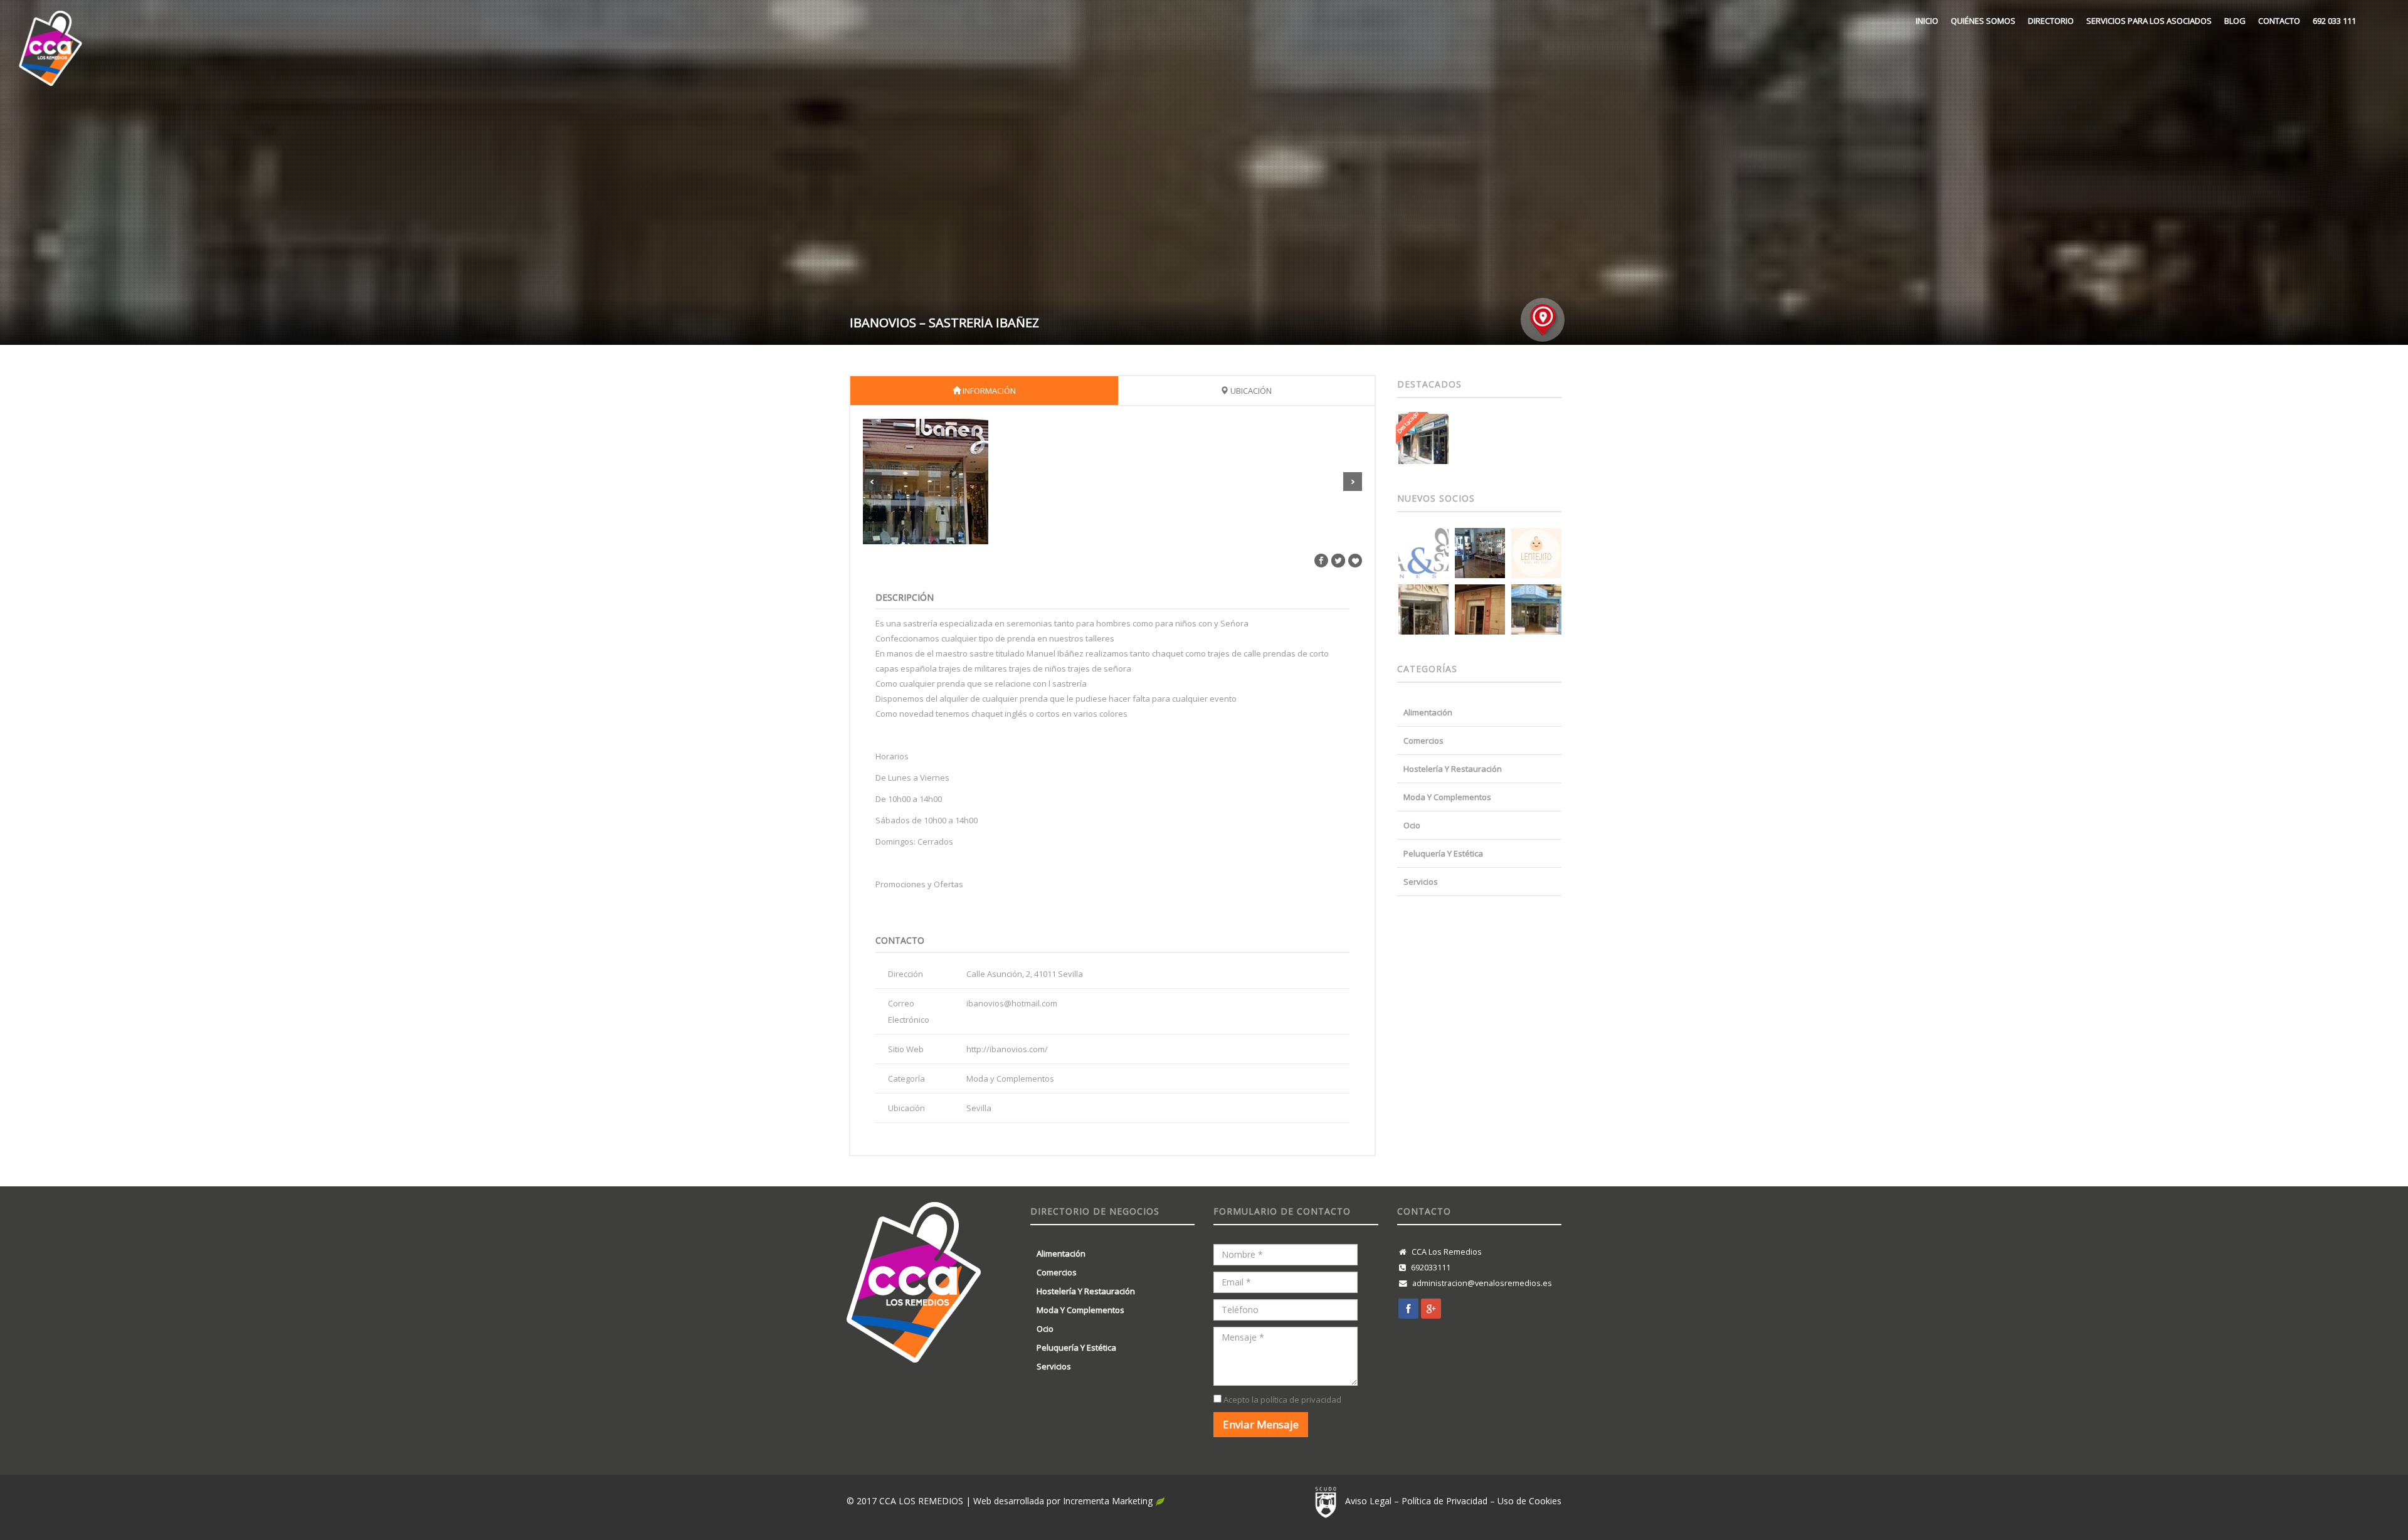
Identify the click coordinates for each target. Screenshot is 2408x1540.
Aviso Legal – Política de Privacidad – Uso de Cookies (1453, 1501)
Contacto (2279, 21)
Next (1353, 482)
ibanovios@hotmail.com (1012, 1003)
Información (988, 391)
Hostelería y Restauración (1453, 769)
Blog (2235, 21)
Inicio (1927, 21)
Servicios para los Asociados (2149, 21)
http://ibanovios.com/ (1007, 1049)
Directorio (2051, 21)
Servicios (1421, 882)
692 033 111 (2334, 21)
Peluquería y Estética (1443, 853)
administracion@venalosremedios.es (1482, 1283)
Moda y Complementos (1447, 797)
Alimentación (1428, 712)
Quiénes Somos (1983, 21)
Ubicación (1250, 391)
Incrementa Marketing (1109, 1501)
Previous (872, 482)
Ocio (1412, 825)
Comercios (1423, 741)
